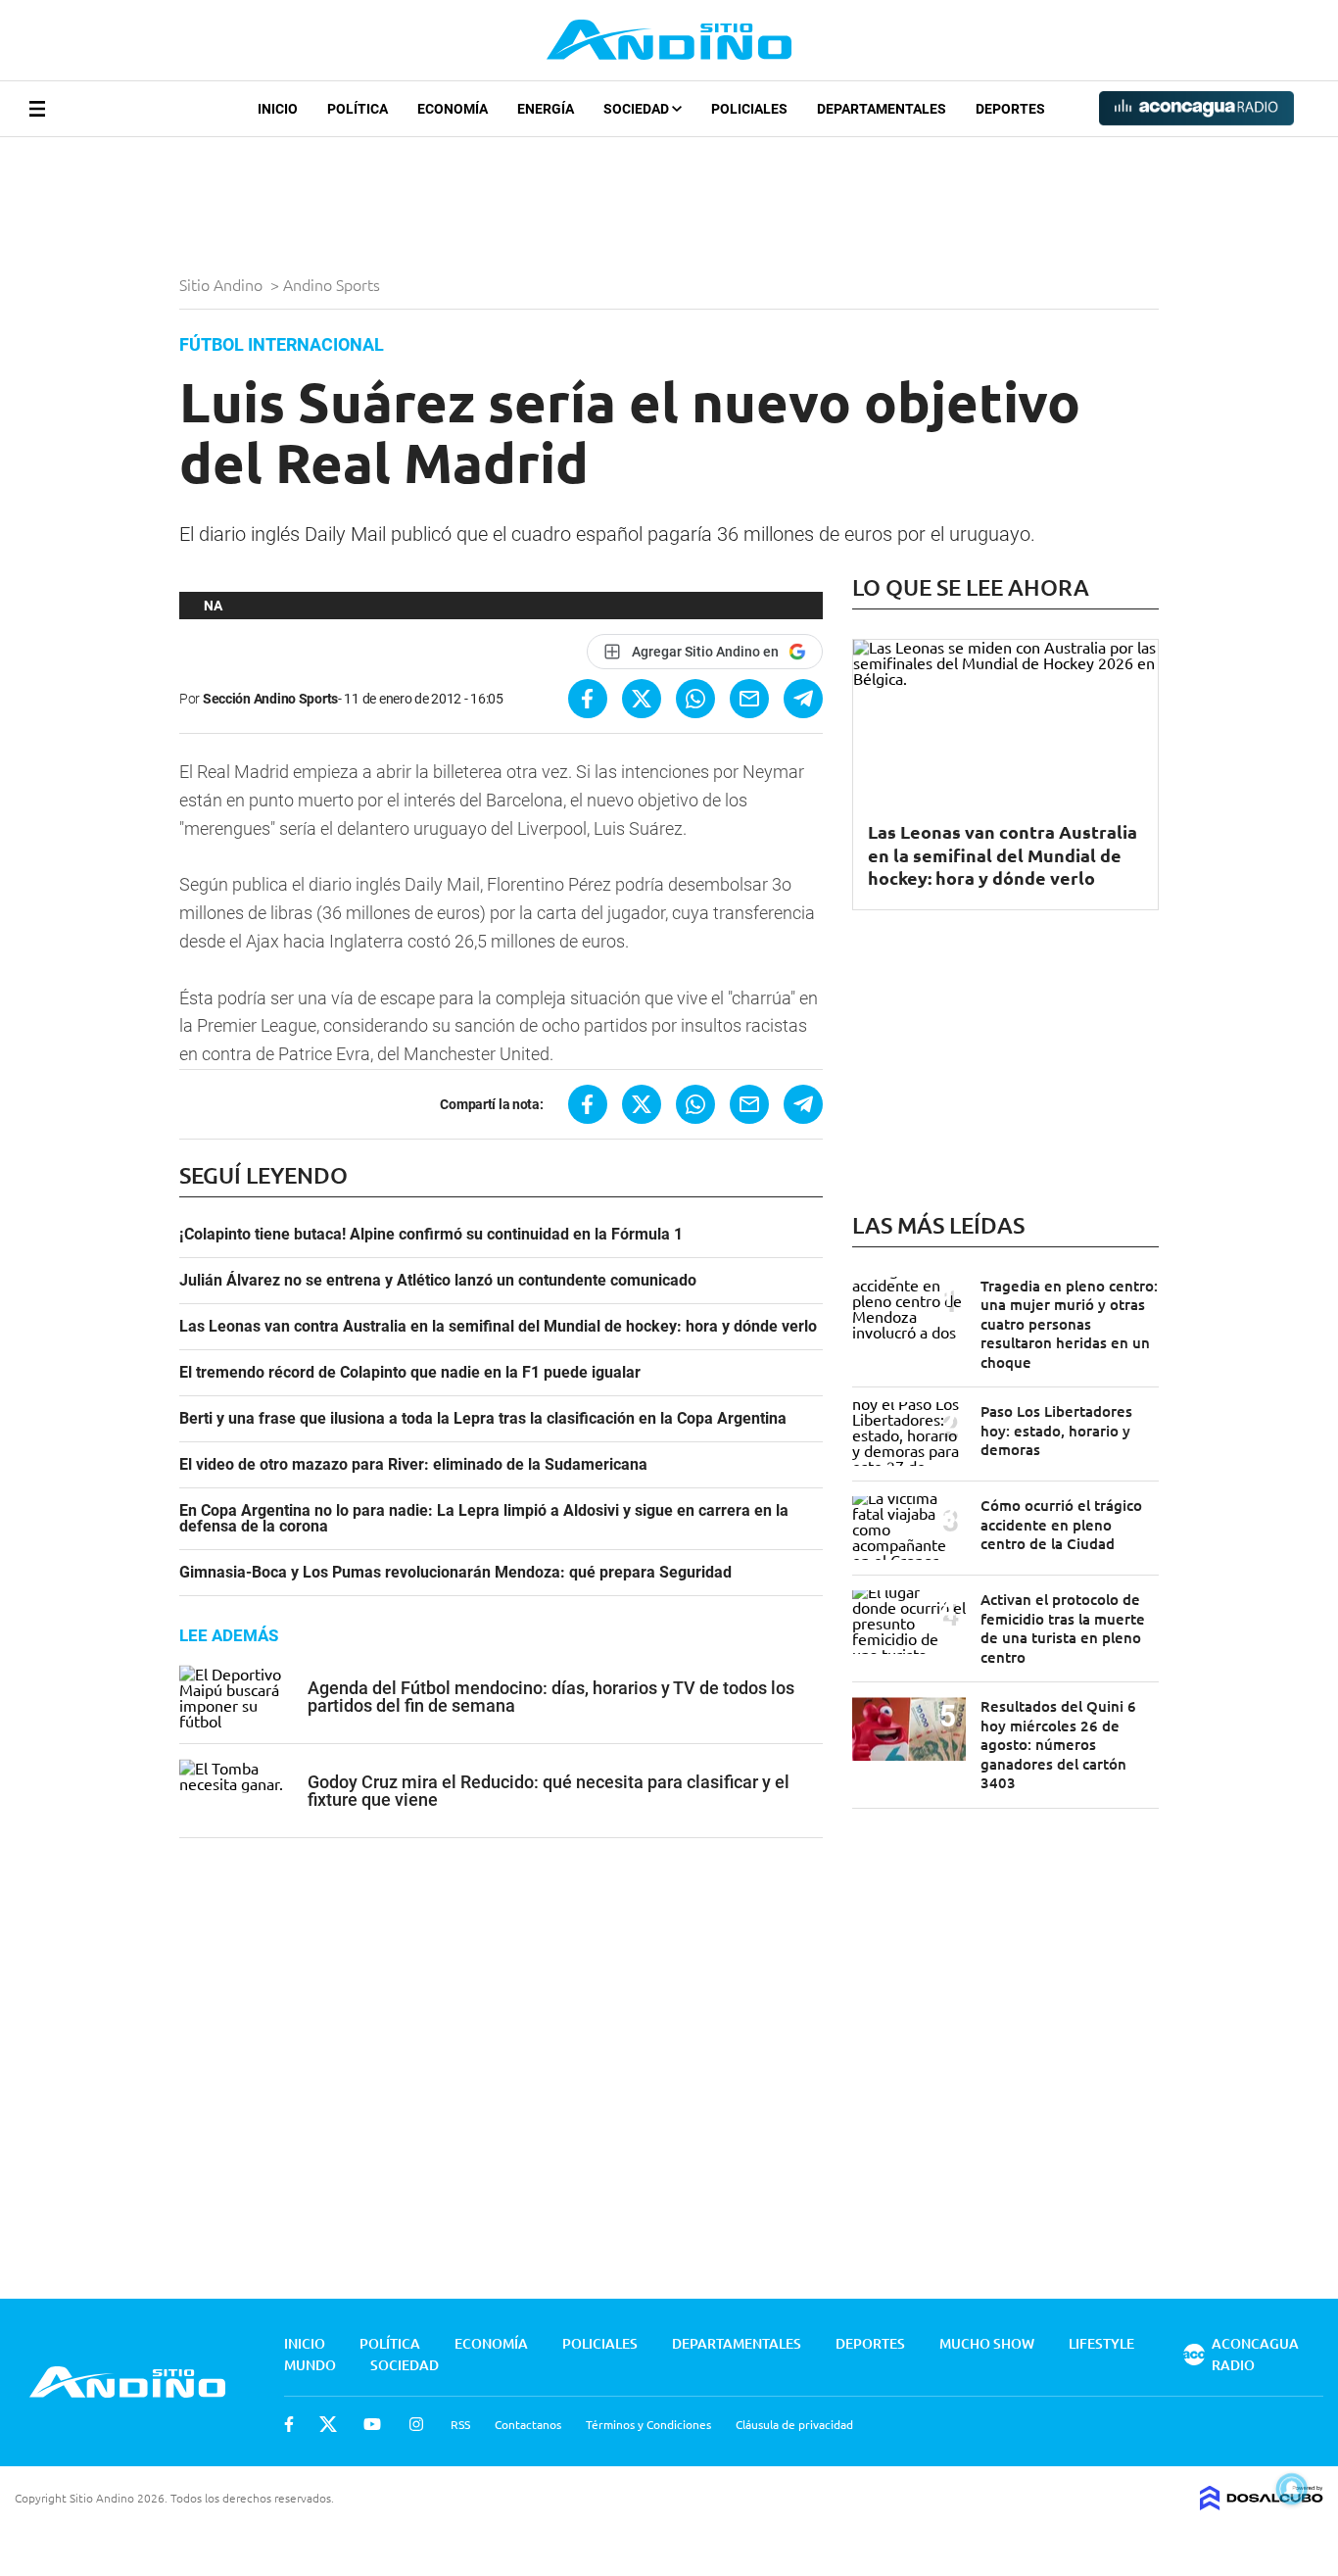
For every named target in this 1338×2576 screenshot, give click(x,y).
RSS (460, 2424)
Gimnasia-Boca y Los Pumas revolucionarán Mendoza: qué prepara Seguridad (455, 1573)
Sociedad (638, 109)
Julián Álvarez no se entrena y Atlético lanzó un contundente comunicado (438, 1281)
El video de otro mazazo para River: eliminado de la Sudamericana (413, 1465)
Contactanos (528, 2424)
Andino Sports (334, 284)
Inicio (278, 109)
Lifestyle (1101, 2343)
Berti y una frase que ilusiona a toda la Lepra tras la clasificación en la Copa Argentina (483, 1419)
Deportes (1010, 109)
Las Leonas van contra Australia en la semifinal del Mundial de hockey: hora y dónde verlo (498, 1327)
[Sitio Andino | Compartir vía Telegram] (803, 699)
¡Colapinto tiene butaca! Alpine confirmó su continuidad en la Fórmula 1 (431, 1235)
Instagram (416, 2424)
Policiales (749, 109)
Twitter (328, 2424)
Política (358, 109)
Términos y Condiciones (648, 2424)
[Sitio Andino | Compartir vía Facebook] (588, 699)
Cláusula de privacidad (794, 2424)
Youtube (372, 2424)
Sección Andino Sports (270, 699)
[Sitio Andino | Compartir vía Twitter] (642, 699)
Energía (546, 109)
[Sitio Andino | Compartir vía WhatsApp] (695, 699)
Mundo (310, 2365)
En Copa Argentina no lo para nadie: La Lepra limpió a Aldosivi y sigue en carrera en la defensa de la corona (484, 1519)
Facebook (289, 2424)
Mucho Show (987, 2343)
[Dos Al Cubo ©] (1262, 2503)
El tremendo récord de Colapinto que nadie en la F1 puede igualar (410, 1373)
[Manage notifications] (1292, 2489)
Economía (453, 109)
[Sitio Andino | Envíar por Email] (749, 699)
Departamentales (882, 109)
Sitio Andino (223, 284)
